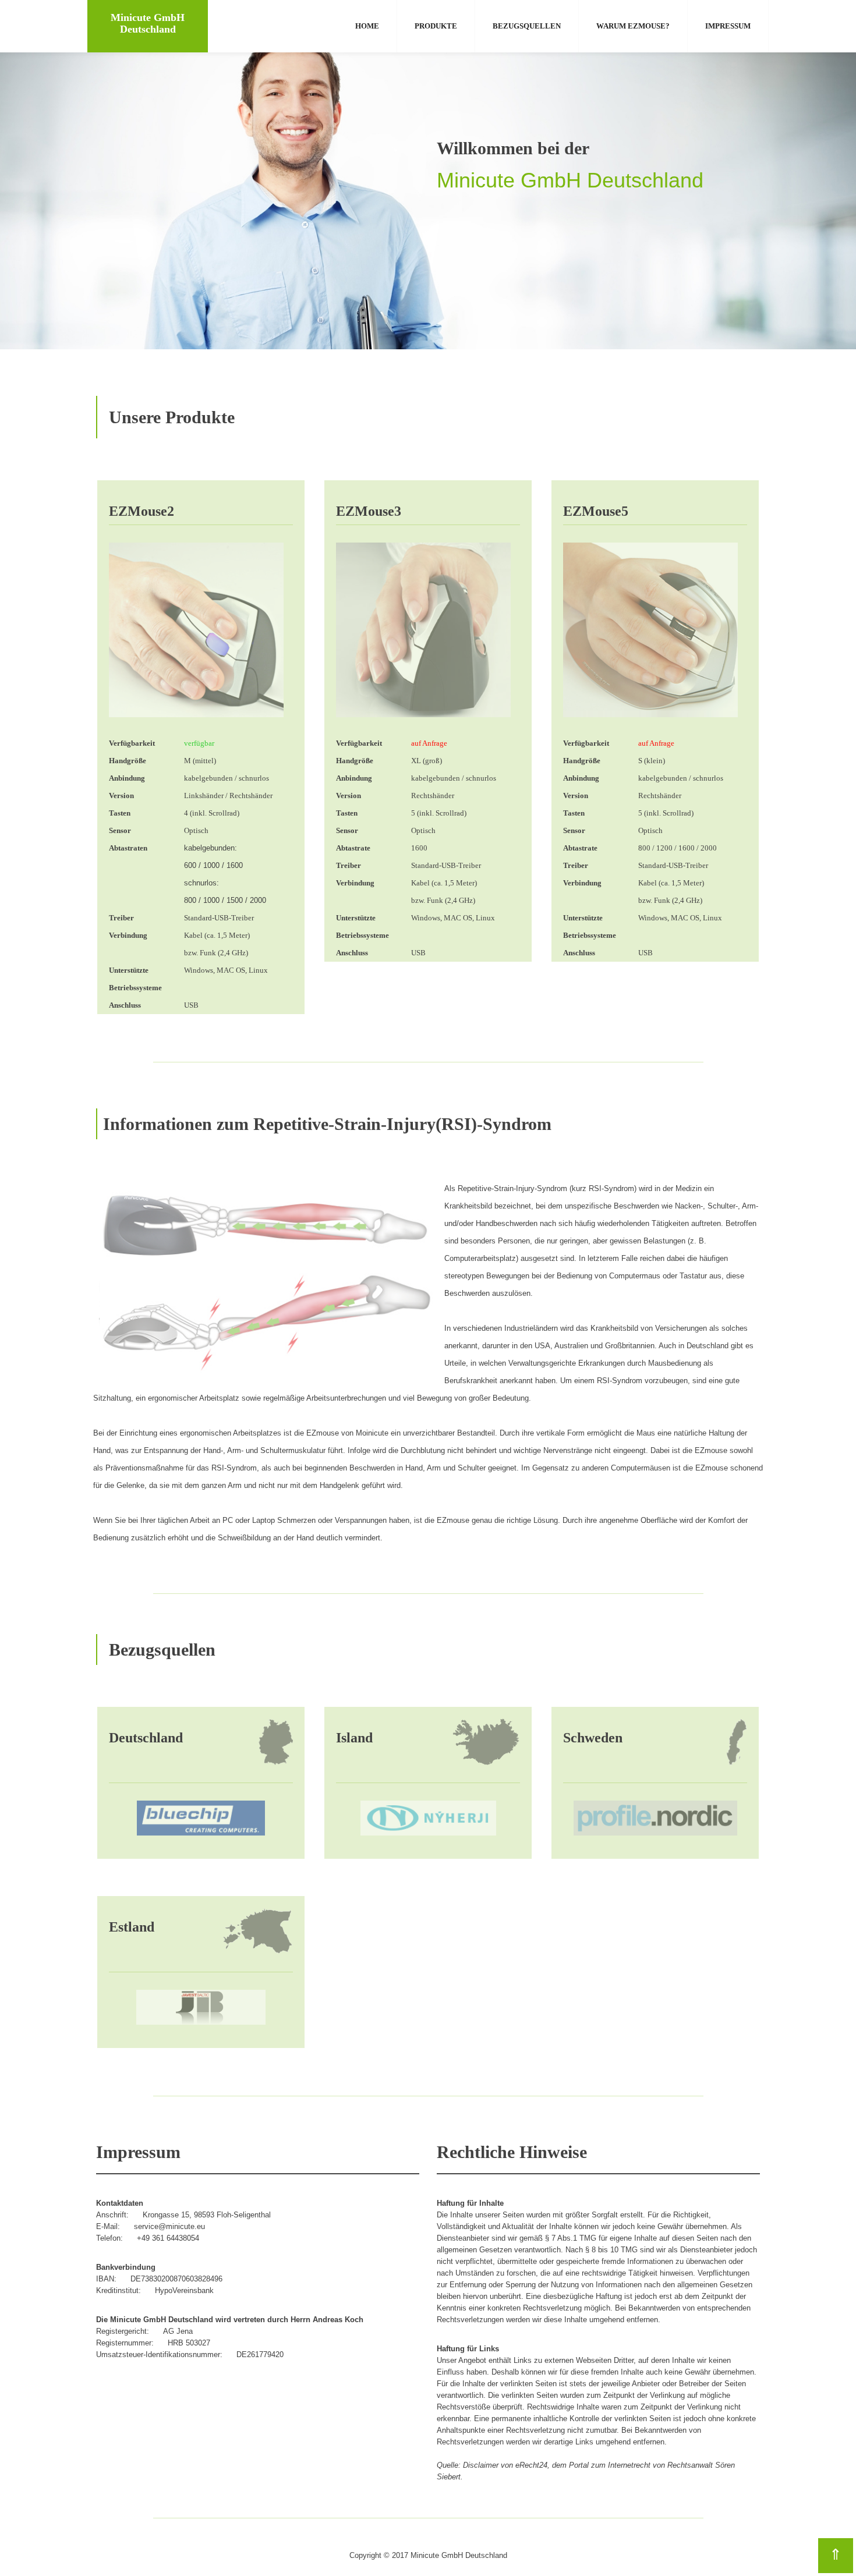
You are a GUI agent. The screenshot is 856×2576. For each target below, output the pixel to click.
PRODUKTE (436, 26)
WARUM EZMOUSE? (633, 26)
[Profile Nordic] (655, 1817)
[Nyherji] (428, 1817)
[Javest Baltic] (201, 2006)
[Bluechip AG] (201, 1817)
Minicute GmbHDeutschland (148, 23)
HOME (367, 26)
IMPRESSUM (728, 26)
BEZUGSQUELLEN (527, 26)
